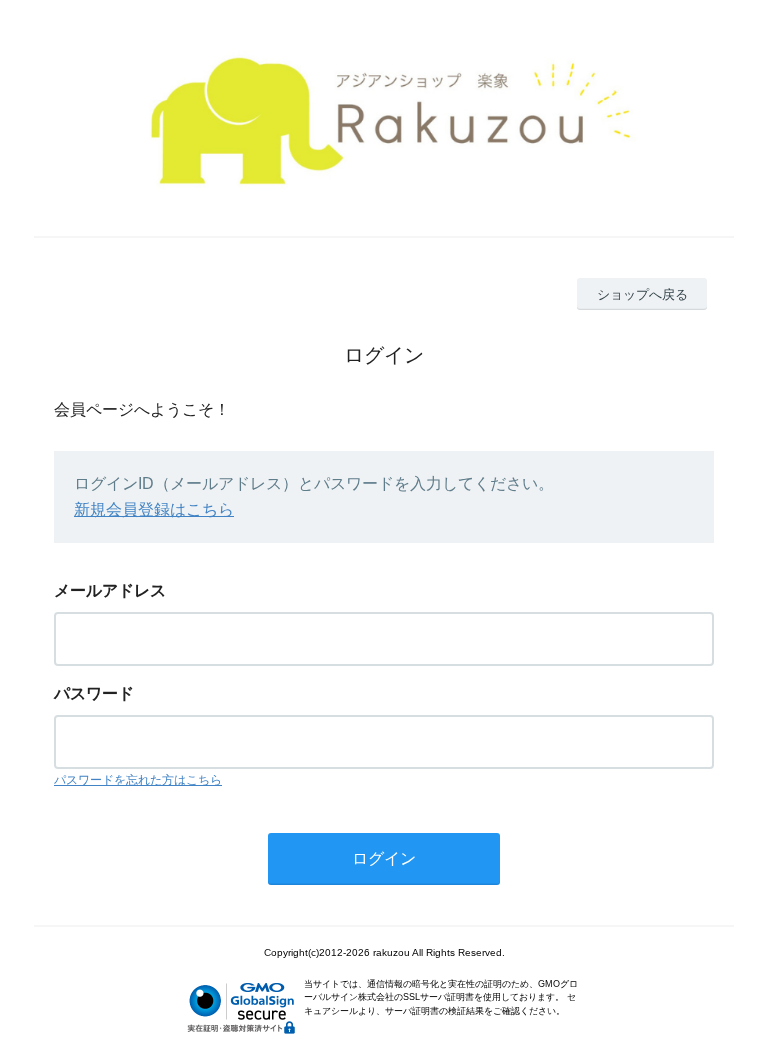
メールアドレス (110, 590)
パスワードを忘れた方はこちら (138, 780)
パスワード (94, 693)
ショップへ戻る (642, 294)
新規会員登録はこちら (154, 509)
